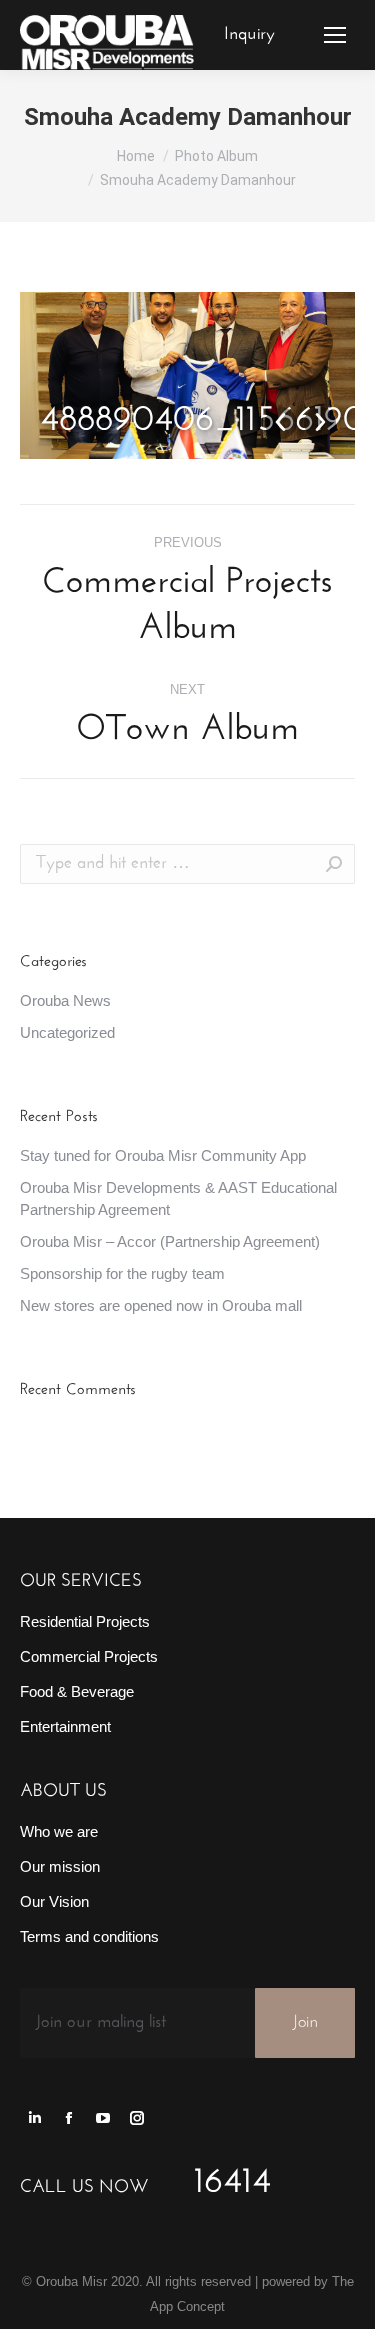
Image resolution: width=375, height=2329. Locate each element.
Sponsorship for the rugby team (122, 1273)
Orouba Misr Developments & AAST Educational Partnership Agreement (178, 1198)
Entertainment (65, 1726)
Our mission (60, 1866)
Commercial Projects (89, 1656)
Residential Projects (85, 1621)
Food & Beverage (77, 1691)
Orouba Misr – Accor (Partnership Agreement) (170, 1241)
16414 (232, 2183)
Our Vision (54, 1901)
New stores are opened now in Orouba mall (161, 1305)
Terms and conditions (89, 1936)
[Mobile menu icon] (335, 35)
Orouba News (65, 1000)
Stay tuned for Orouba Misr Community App (163, 1155)
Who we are (59, 1831)
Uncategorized (67, 1032)
